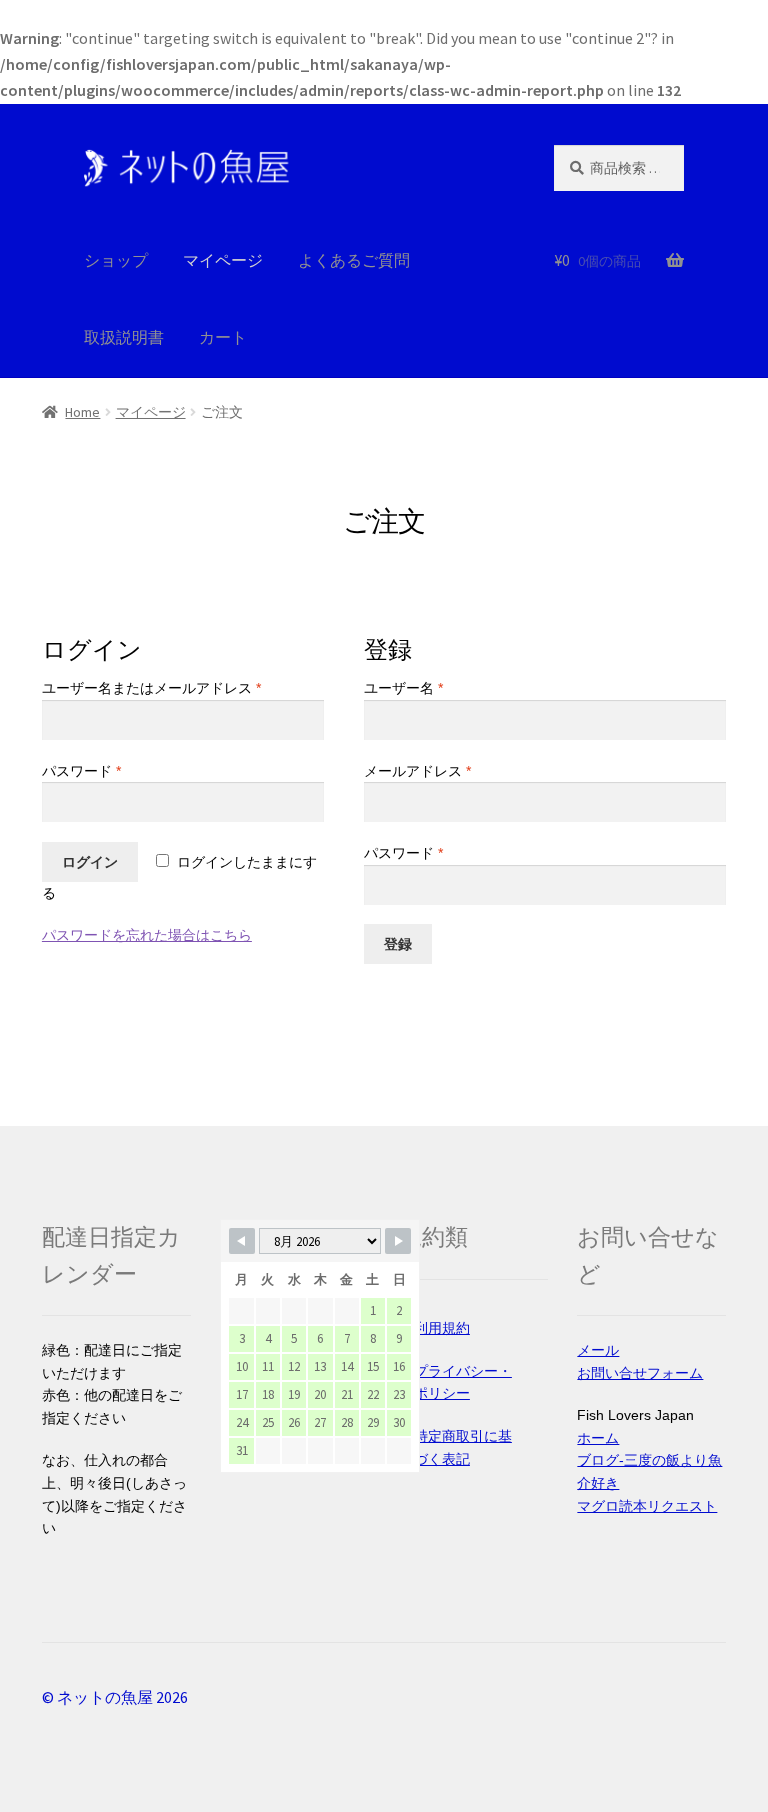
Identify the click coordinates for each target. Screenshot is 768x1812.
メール (598, 1350)
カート (223, 337)
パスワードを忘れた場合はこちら (147, 935)
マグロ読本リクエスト (647, 1506)
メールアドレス (417, 771)
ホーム (598, 1438)
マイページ (151, 412)
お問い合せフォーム (640, 1373)
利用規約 (442, 1328)
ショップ (116, 260)
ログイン (90, 862)
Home (82, 412)
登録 (398, 944)
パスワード (81, 771)
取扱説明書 (124, 337)
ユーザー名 (403, 688)
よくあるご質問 (354, 260)
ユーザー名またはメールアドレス (151, 688)
